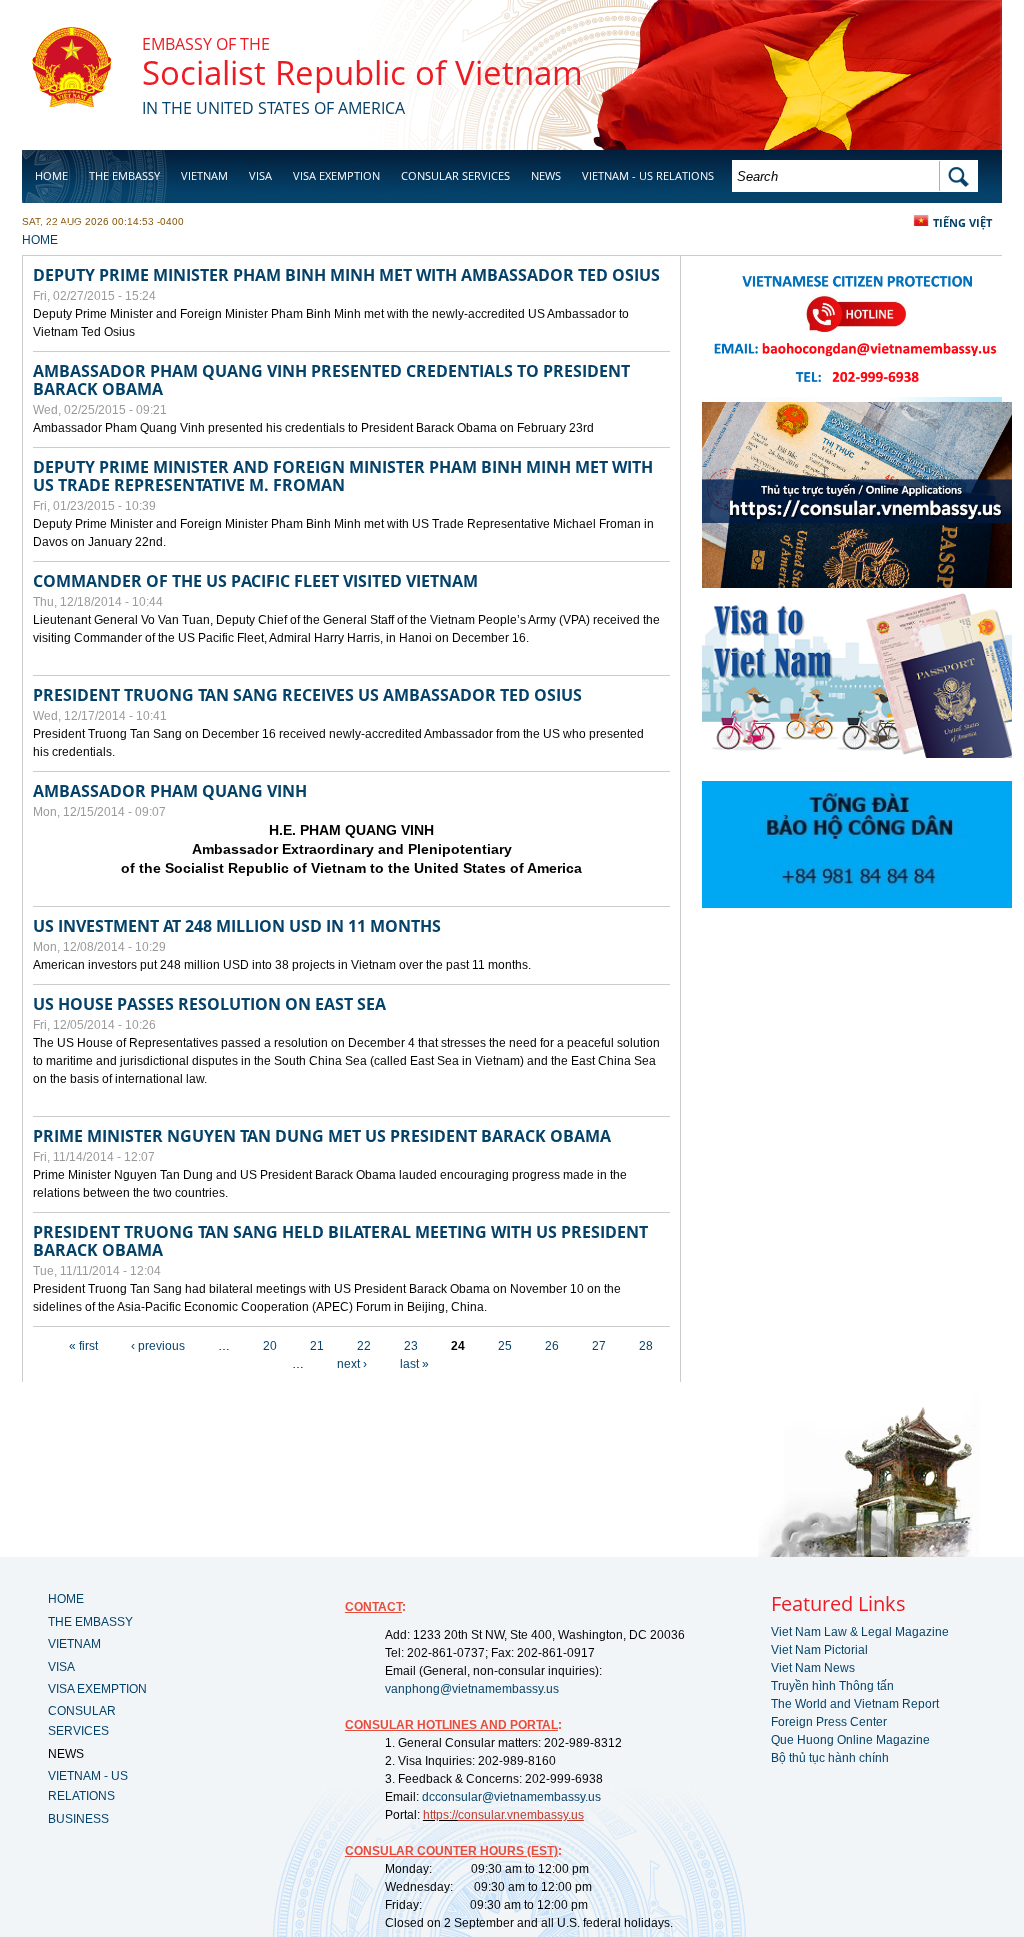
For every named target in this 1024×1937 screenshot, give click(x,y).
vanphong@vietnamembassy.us (472, 1689)
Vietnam (204, 175)
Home (51, 175)
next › (352, 1364)
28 (646, 1346)
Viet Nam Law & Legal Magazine (860, 1632)
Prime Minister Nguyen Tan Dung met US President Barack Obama (322, 1136)
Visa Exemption (336, 175)
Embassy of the (206, 44)
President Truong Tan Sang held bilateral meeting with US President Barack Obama (340, 1241)
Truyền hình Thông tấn (832, 1686)
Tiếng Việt (962, 222)
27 (599, 1346)
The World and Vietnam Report (855, 1704)
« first (83, 1346)
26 (552, 1346)
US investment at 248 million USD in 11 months (237, 926)
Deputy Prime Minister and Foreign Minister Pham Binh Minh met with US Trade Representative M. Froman (343, 476)
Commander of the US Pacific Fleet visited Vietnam (255, 581)
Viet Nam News (813, 1668)
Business (60, 226)
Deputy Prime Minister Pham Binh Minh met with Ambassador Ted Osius (346, 275)
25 (505, 1346)
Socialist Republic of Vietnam (362, 72)
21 (317, 1346)
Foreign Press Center (829, 1722)
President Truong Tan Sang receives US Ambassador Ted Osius (307, 695)
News (546, 175)
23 (411, 1346)
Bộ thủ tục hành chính (830, 1758)
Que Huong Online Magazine (850, 1740)
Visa (260, 175)
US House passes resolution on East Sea (209, 1004)
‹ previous (158, 1346)
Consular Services (455, 175)
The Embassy (124, 175)
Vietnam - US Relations (648, 175)
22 (364, 1346)
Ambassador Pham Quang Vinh (170, 791)
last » (414, 1364)
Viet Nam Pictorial (819, 1650)
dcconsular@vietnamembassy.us (511, 1797)
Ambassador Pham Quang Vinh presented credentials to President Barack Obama (331, 380)
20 (270, 1346)
